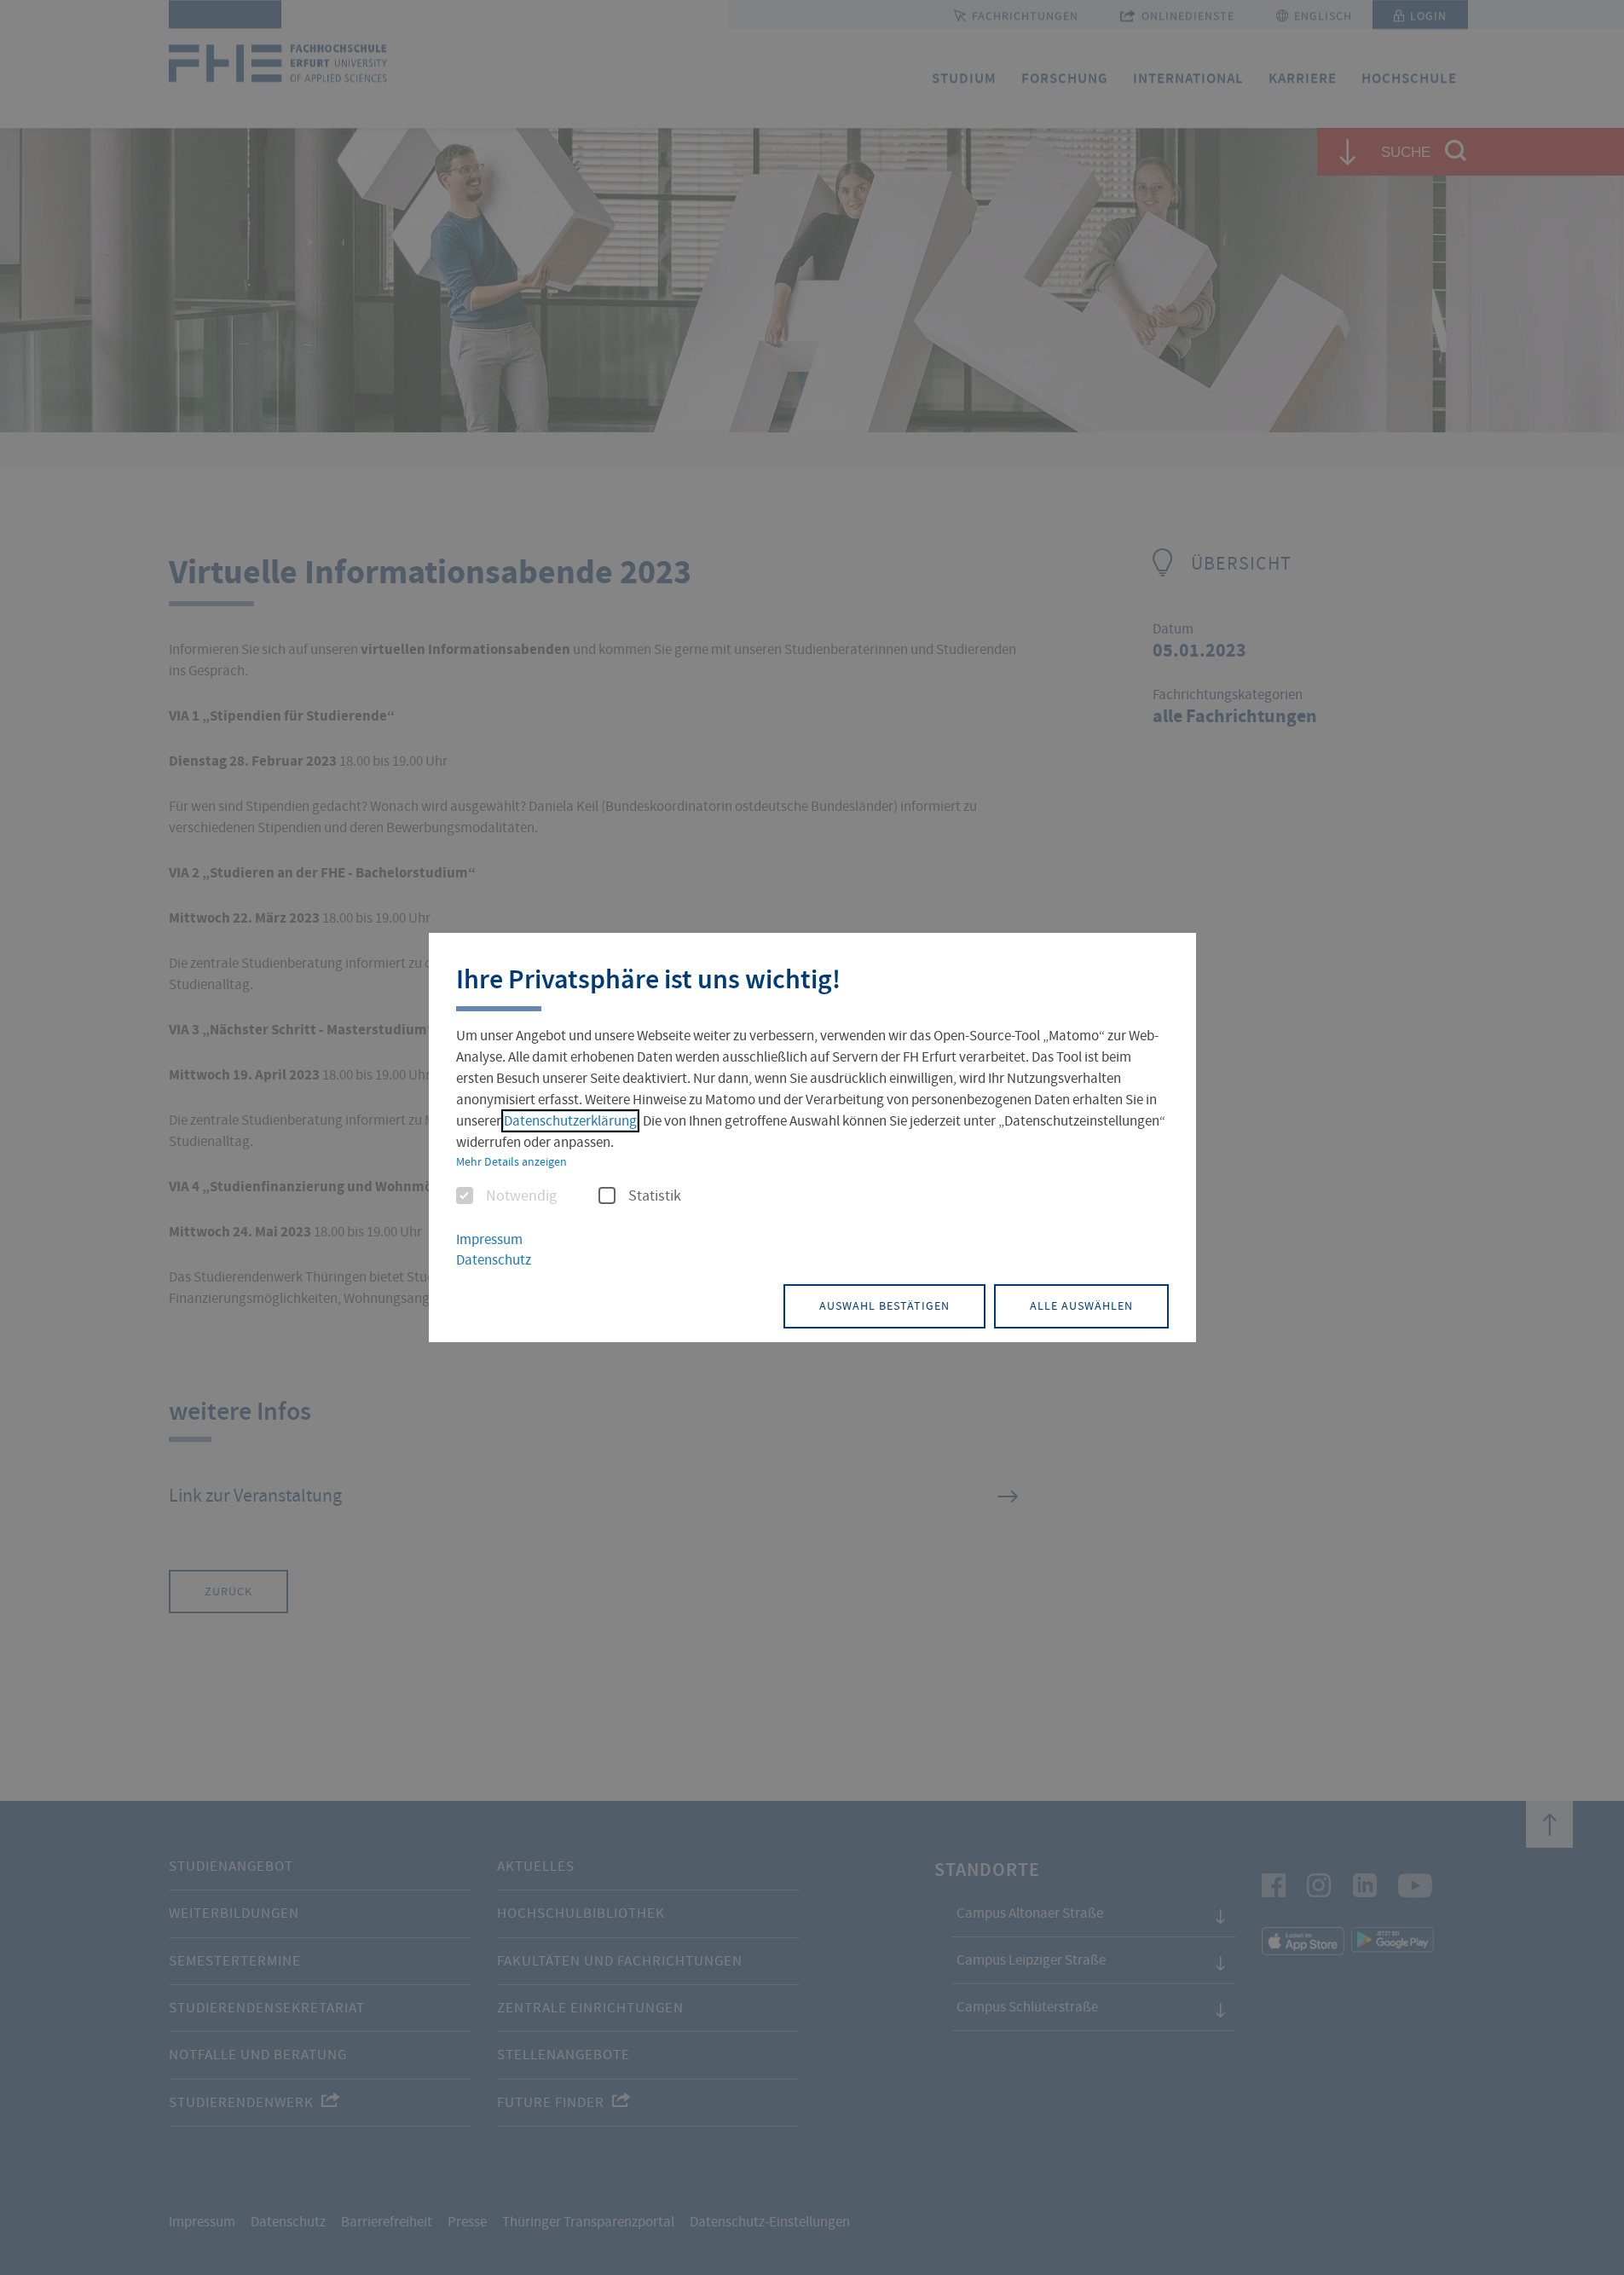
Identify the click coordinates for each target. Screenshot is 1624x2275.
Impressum (489, 1239)
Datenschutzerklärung (570, 1121)
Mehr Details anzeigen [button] (511, 1161)
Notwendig (521, 1196)
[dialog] (812, 1137)
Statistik (655, 1196)
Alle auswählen (1081, 1305)
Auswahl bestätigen (884, 1305)
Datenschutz (494, 1260)
